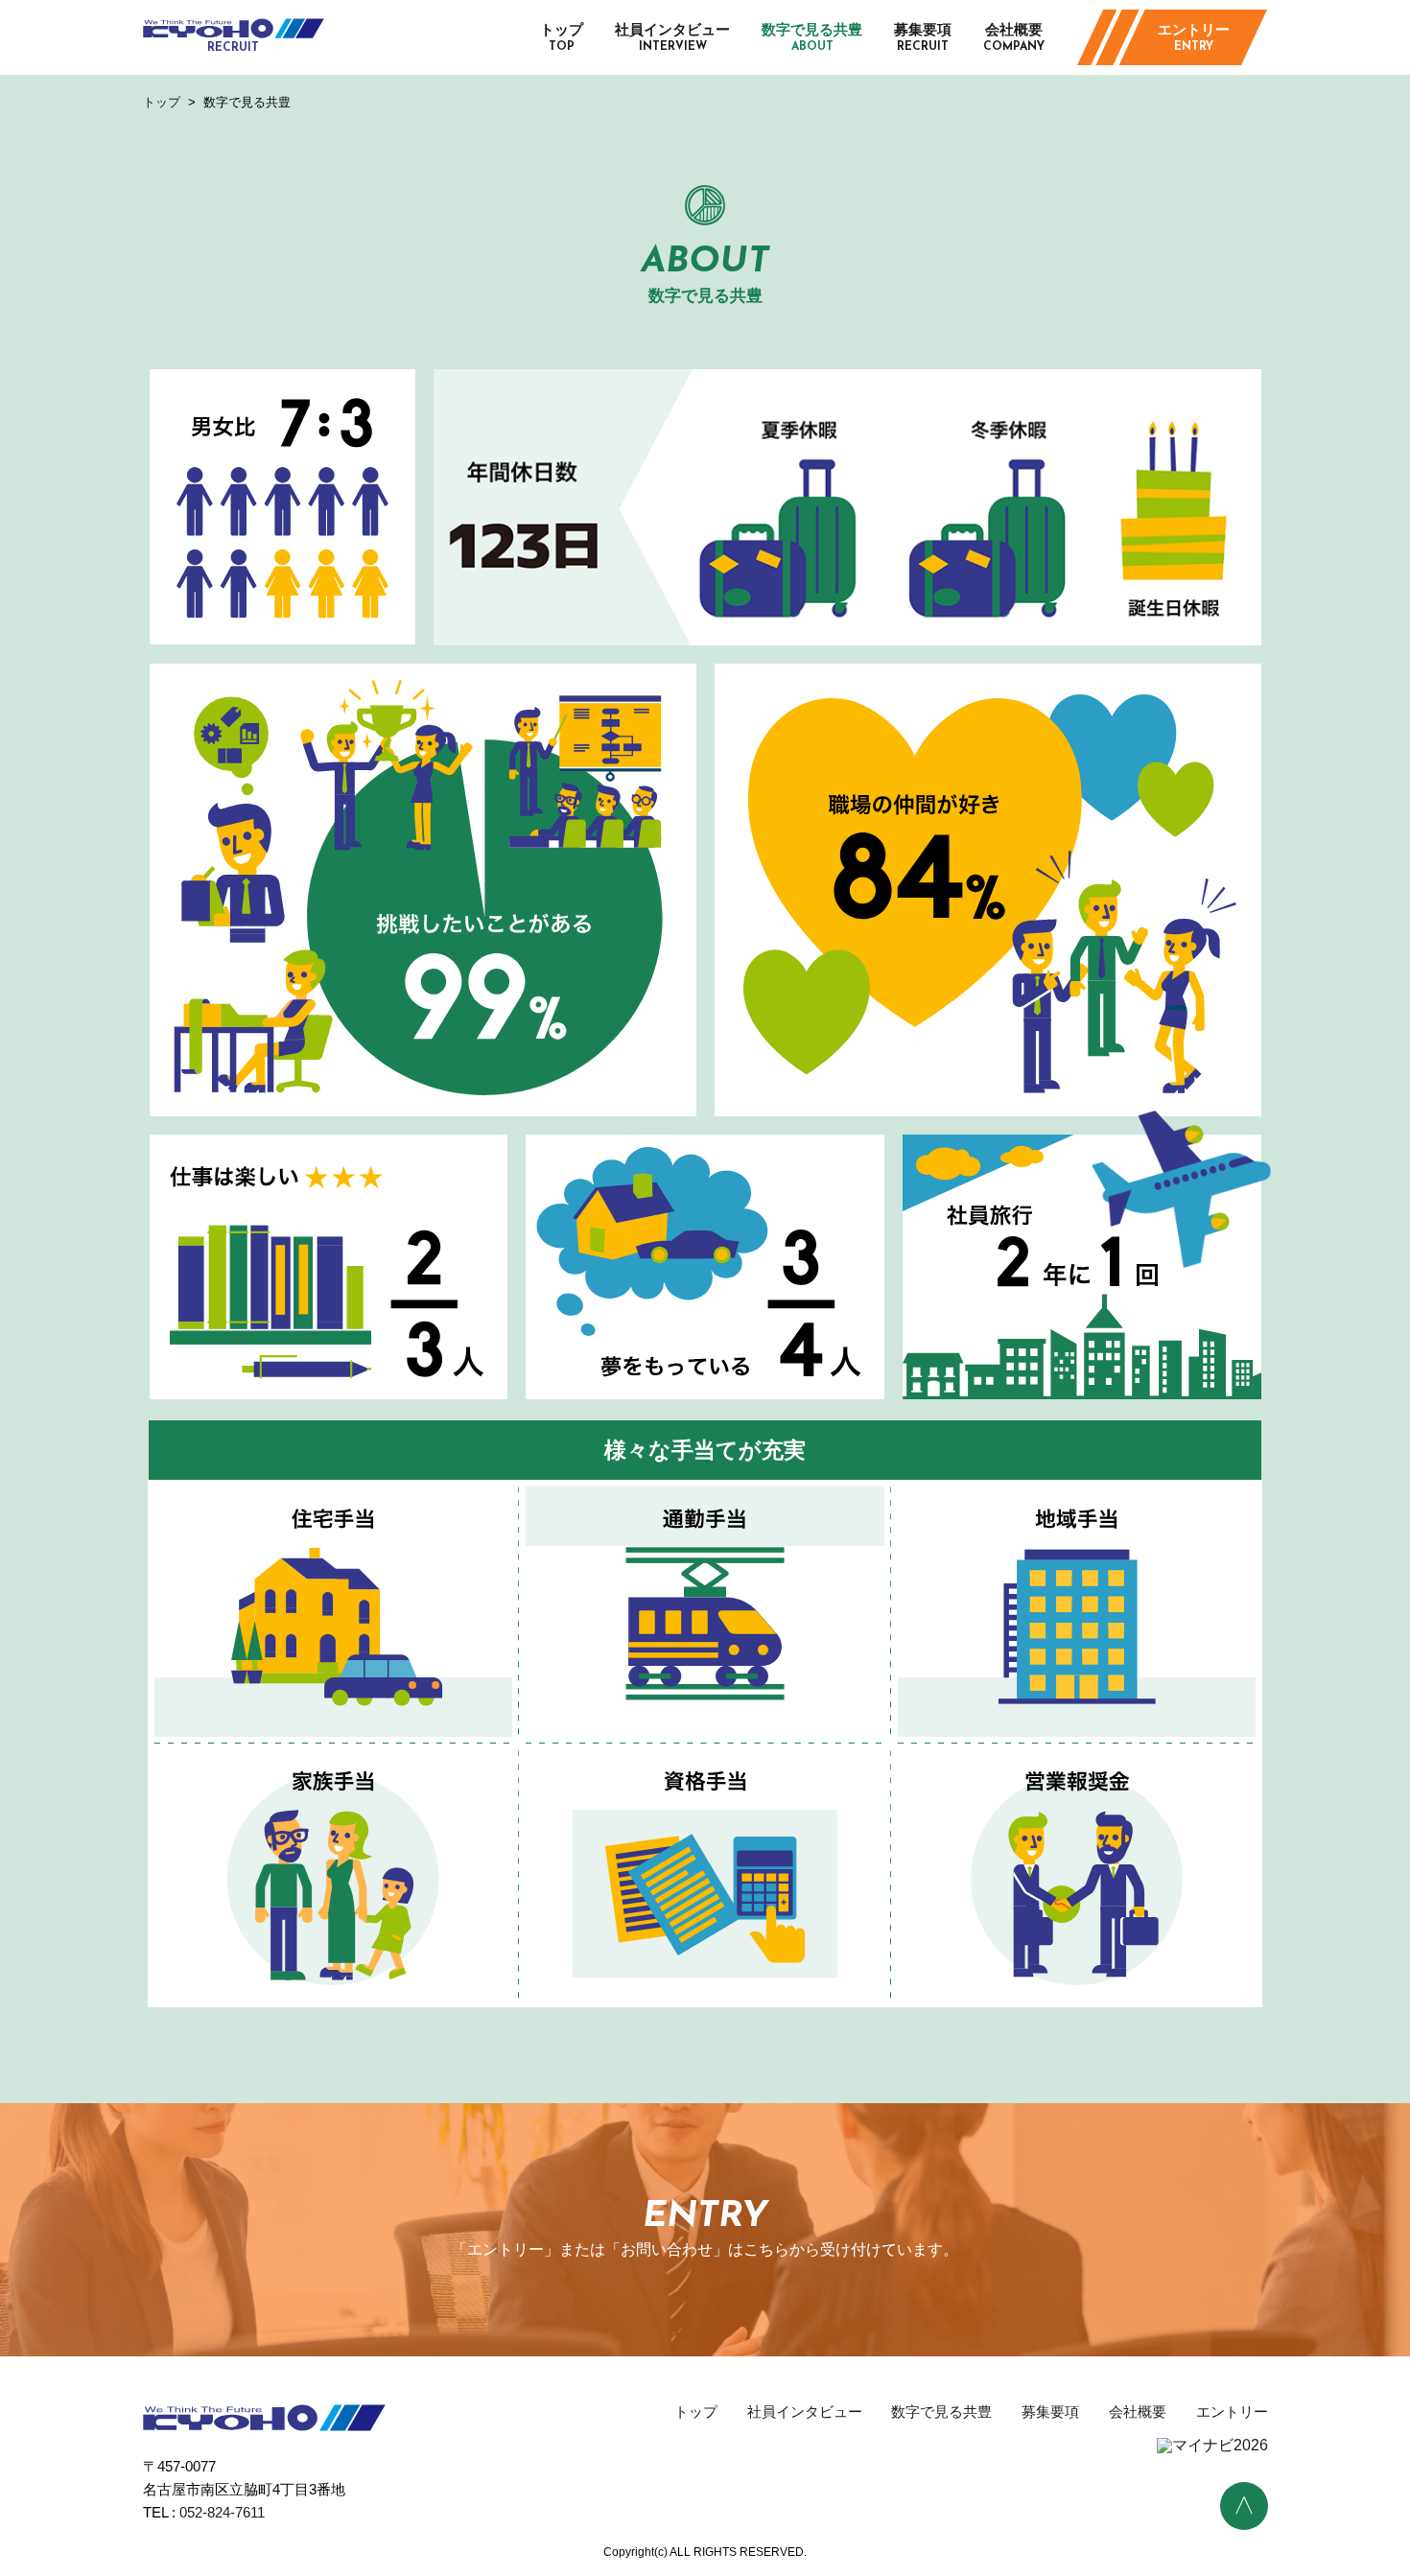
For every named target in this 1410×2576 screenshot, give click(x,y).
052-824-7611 (222, 2512)
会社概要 (1014, 37)
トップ (562, 37)
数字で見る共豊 (812, 37)
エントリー (1194, 37)
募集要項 (923, 37)
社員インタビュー (672, 37)
